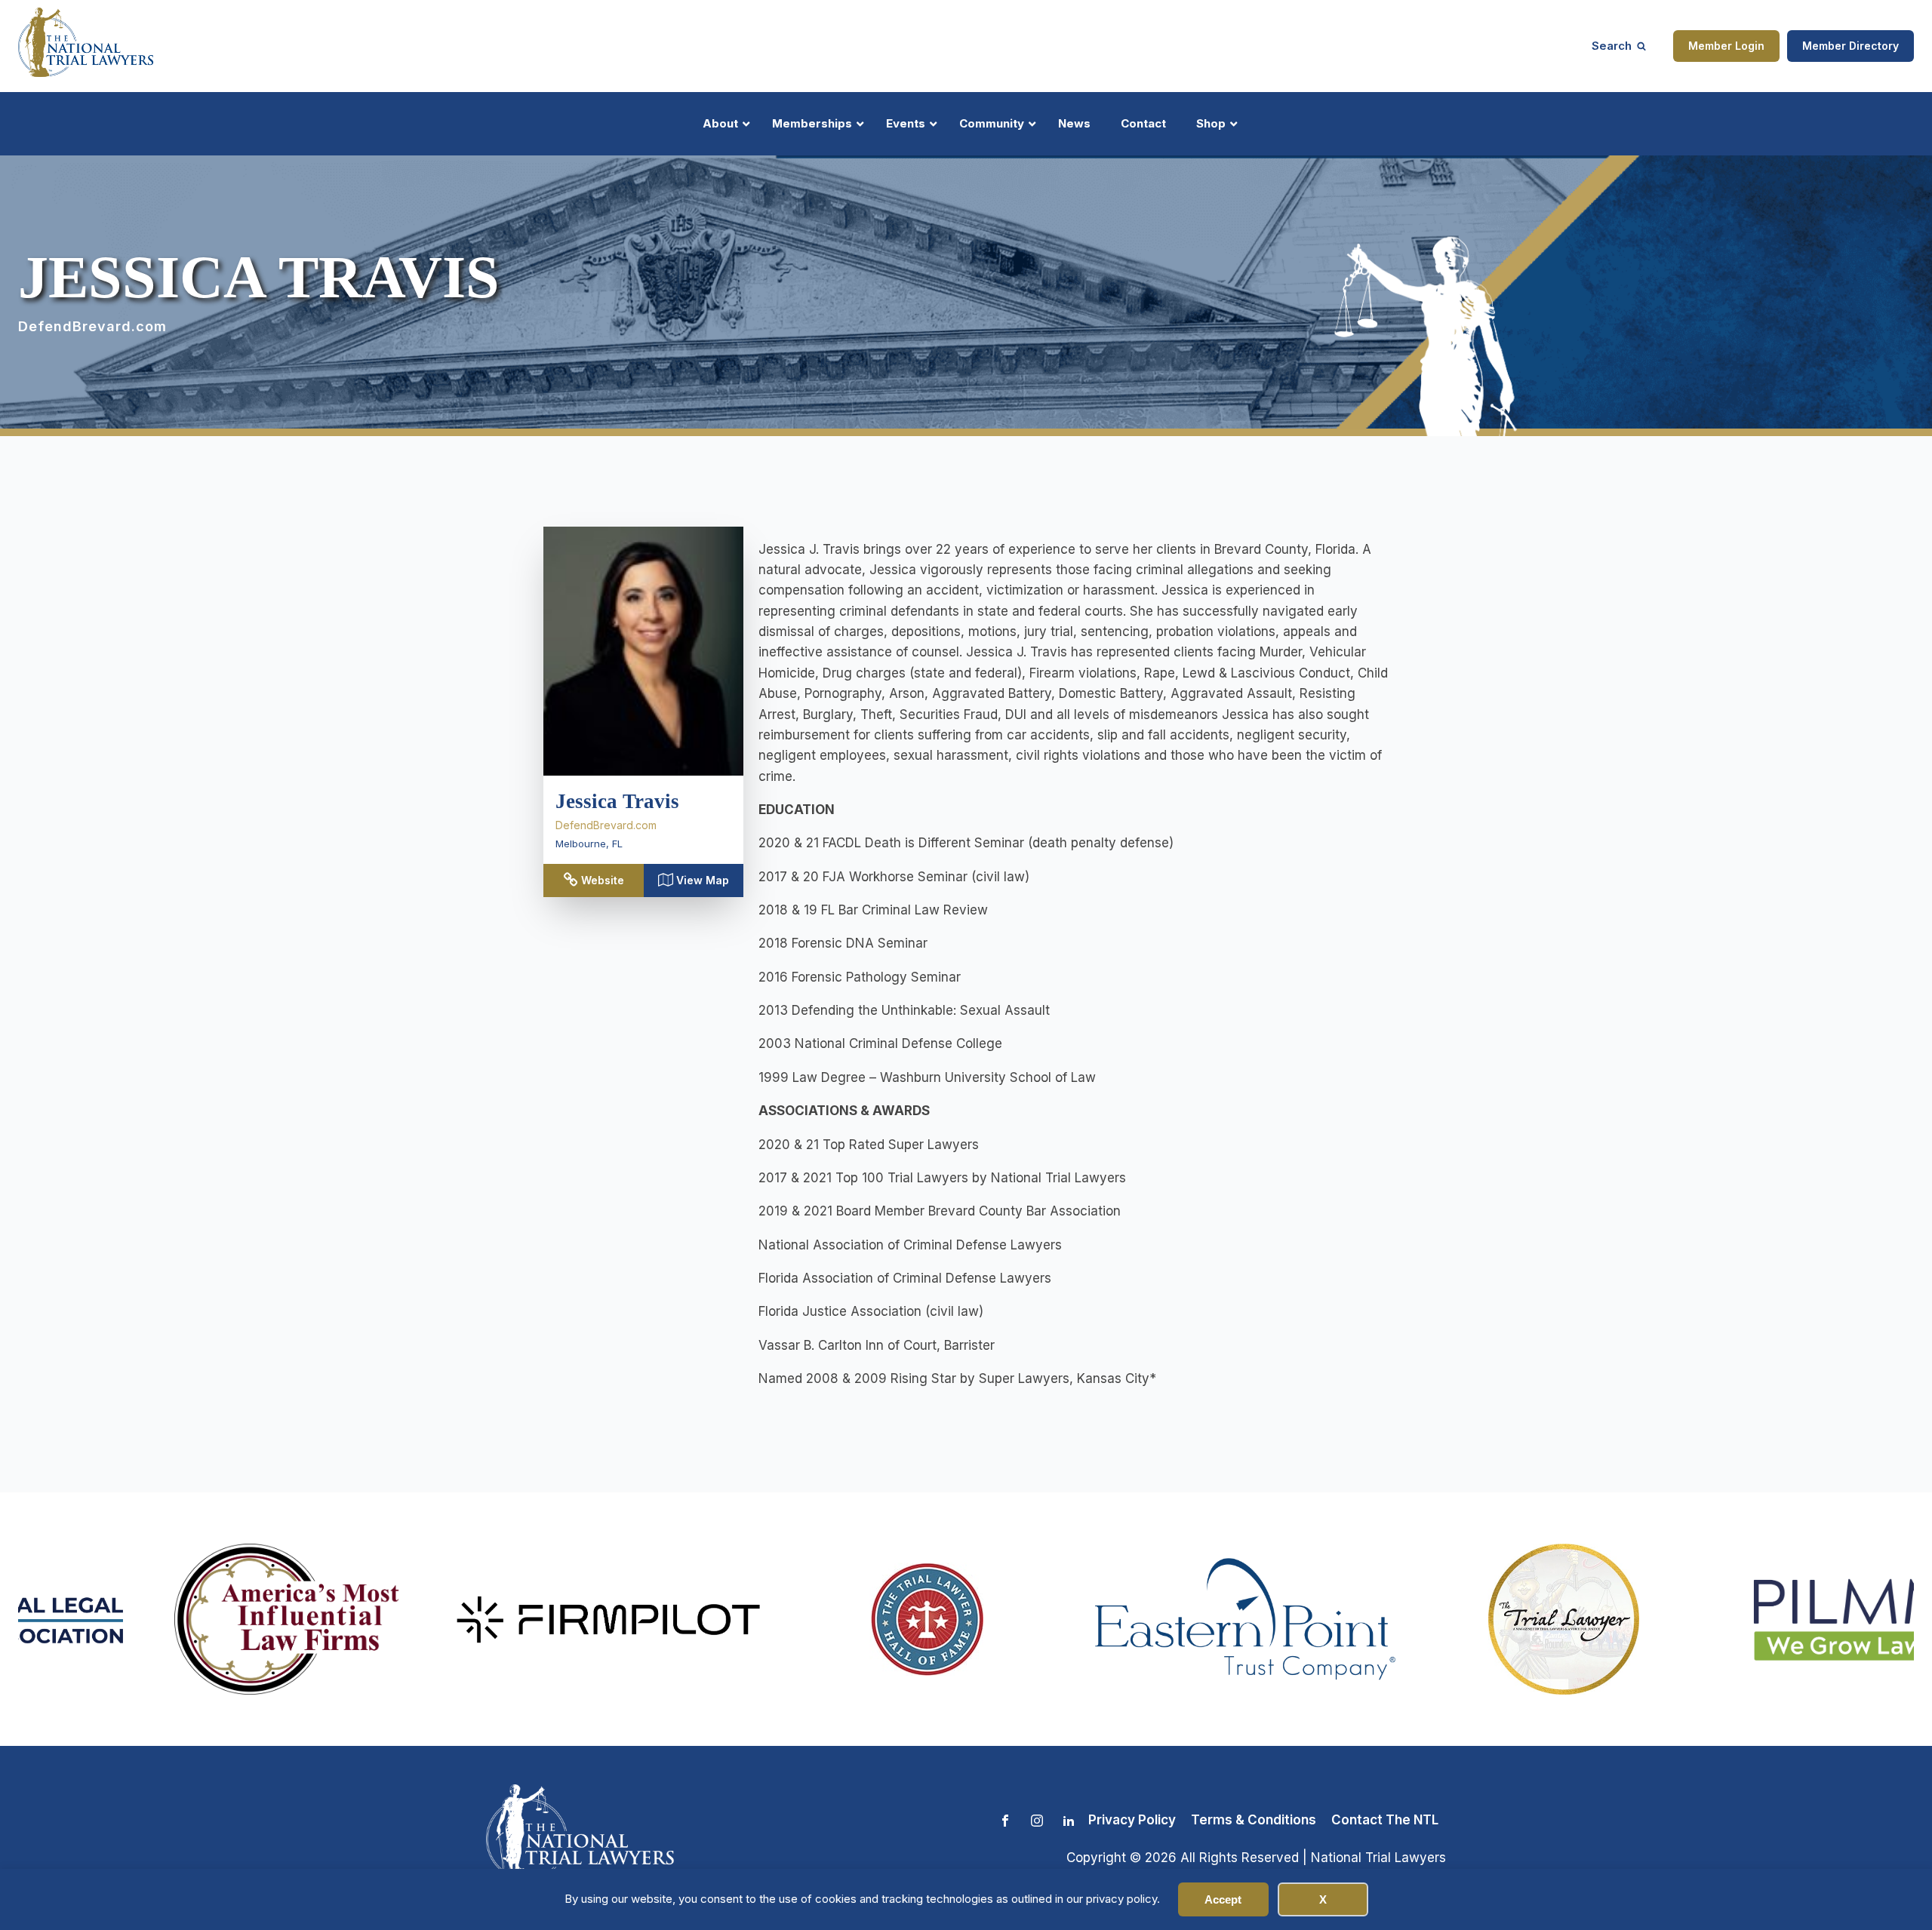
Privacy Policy (1132, 1820)
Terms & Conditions (1254, 1820)
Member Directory (1850, 46)
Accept (1223, 1899)
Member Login (1726, 46)
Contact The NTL (1385, 1820)
